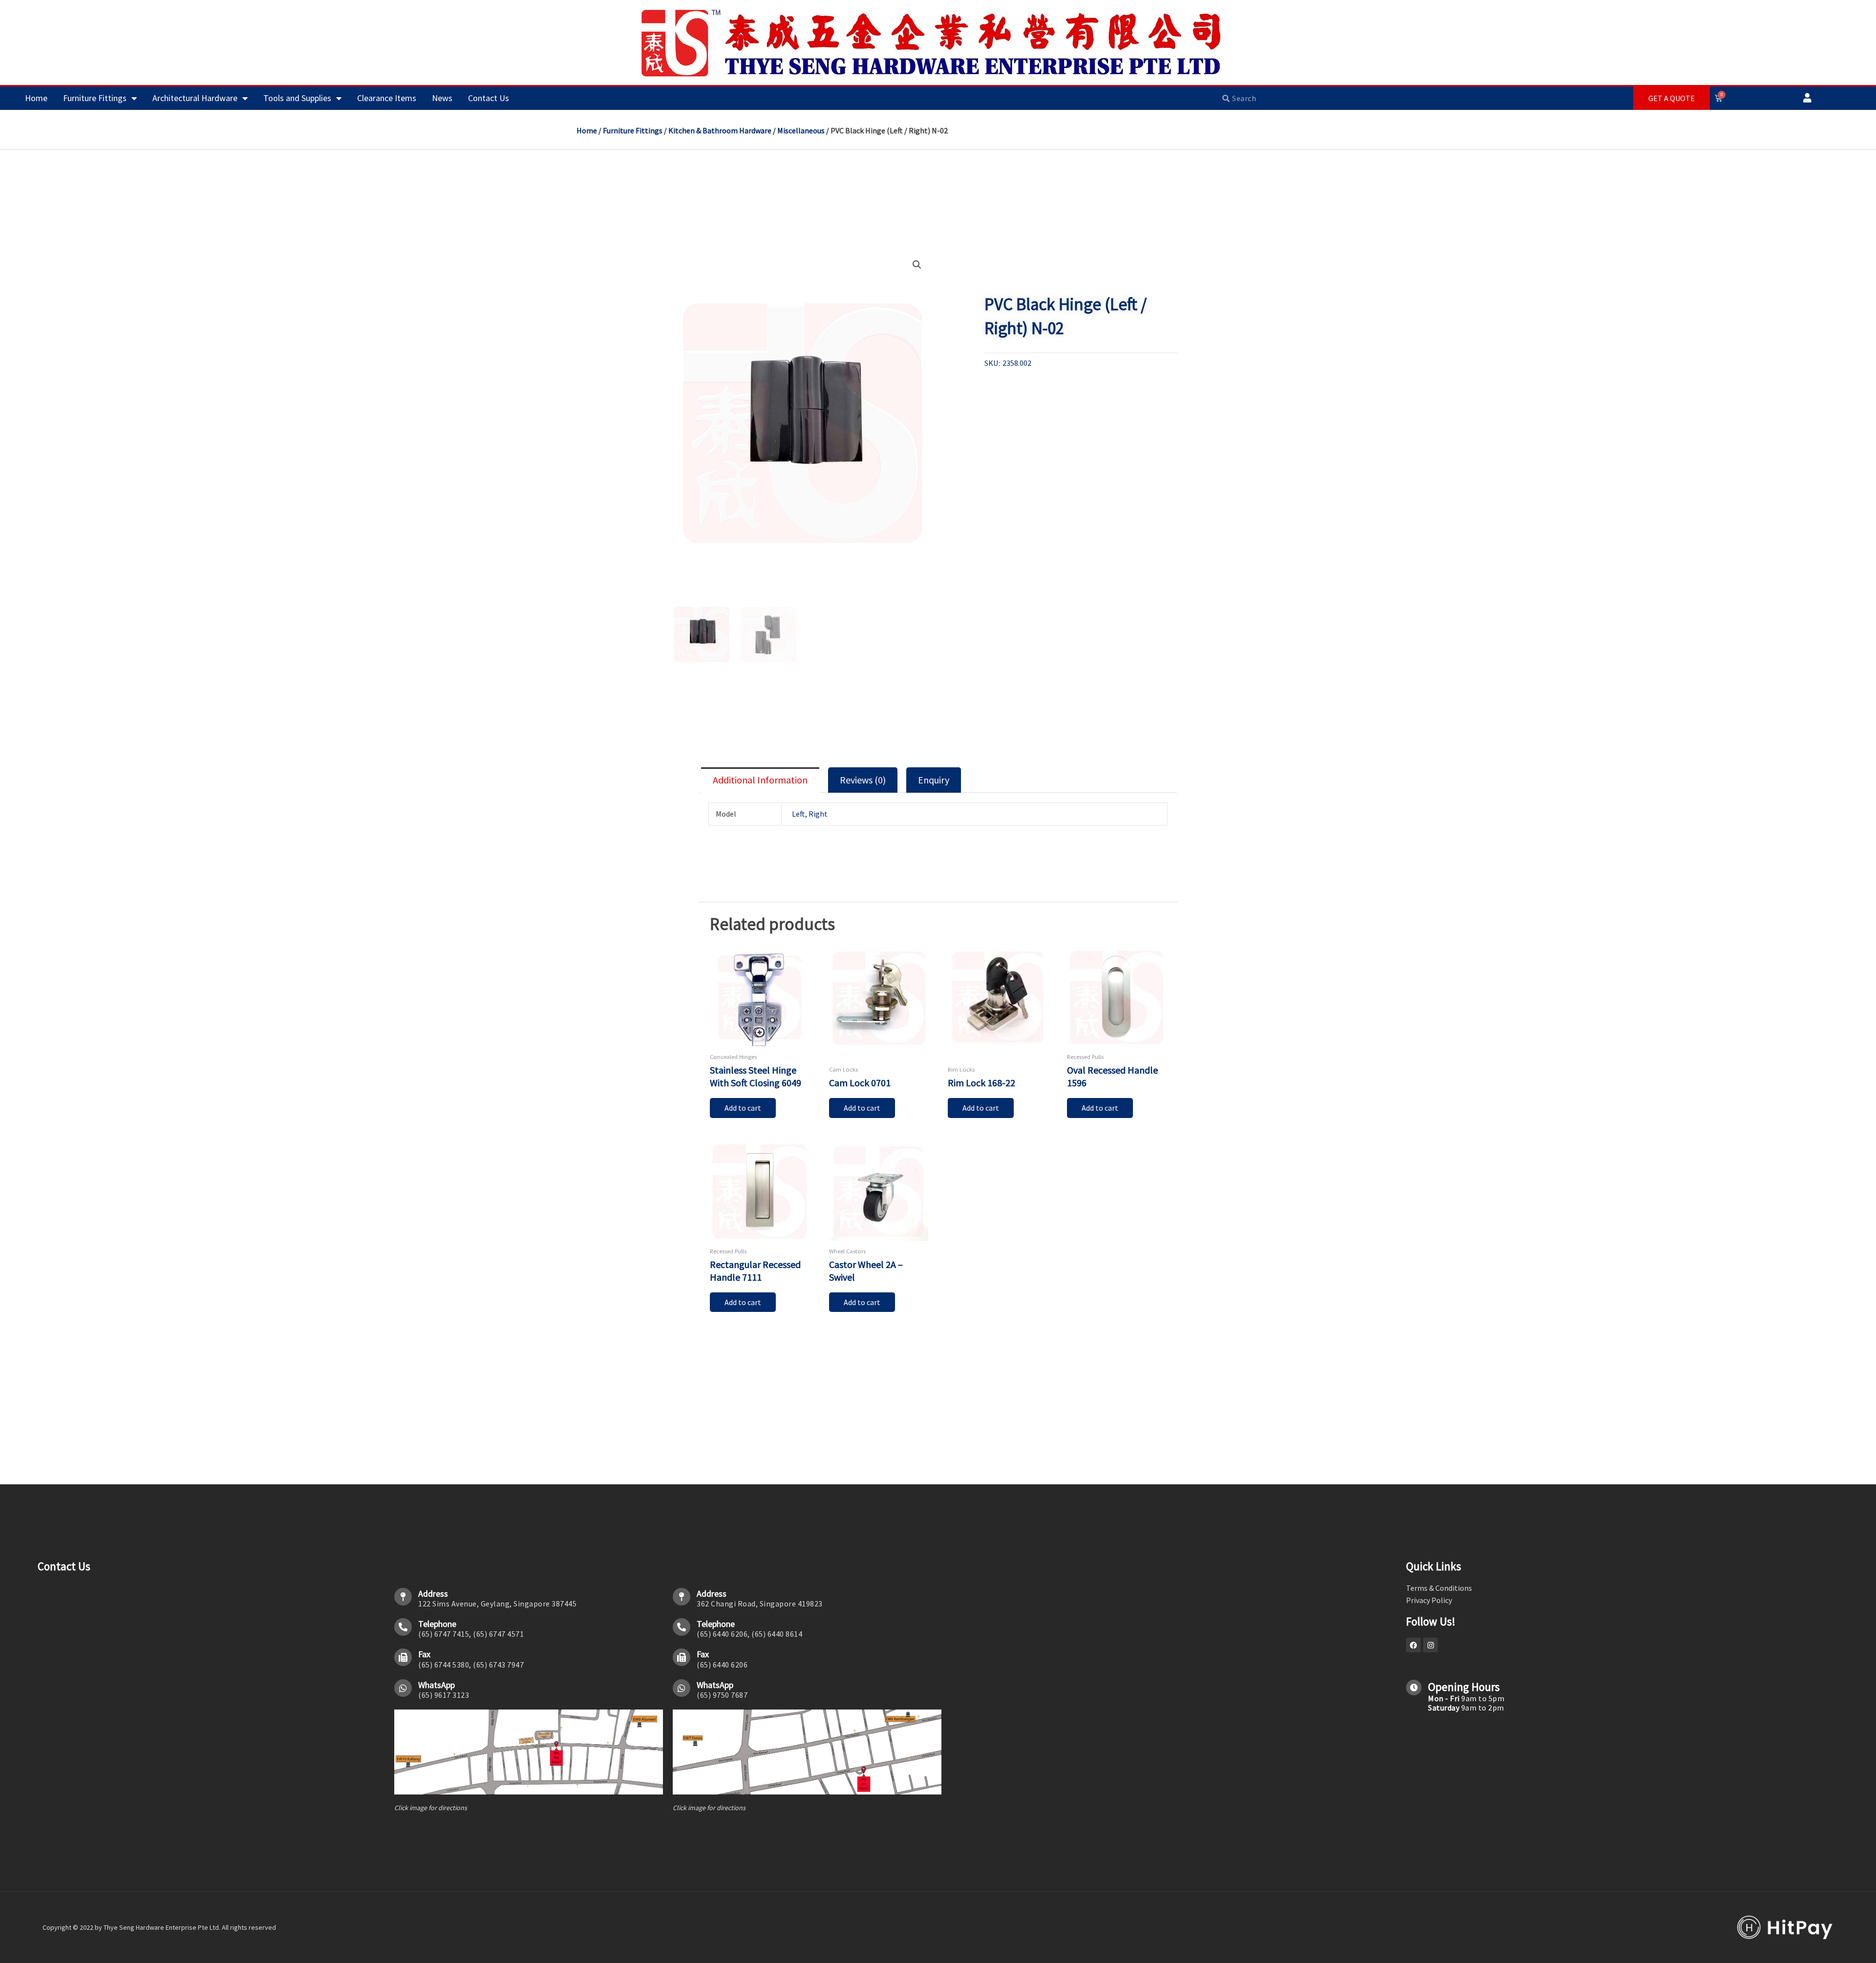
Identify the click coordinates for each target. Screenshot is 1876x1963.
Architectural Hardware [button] (195, 98)
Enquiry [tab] (934, 780)
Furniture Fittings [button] (95, 98)
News (442, 98)
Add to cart (743, 1108)
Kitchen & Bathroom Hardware (720, 130)
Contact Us (489, 98)
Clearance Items (387, 98)
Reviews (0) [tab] (863, 780)
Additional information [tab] (760, 780)
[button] (917, 265)
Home (36, 98)
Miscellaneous (801, 130)
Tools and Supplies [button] (297, 98)
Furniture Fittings (633, 130)
